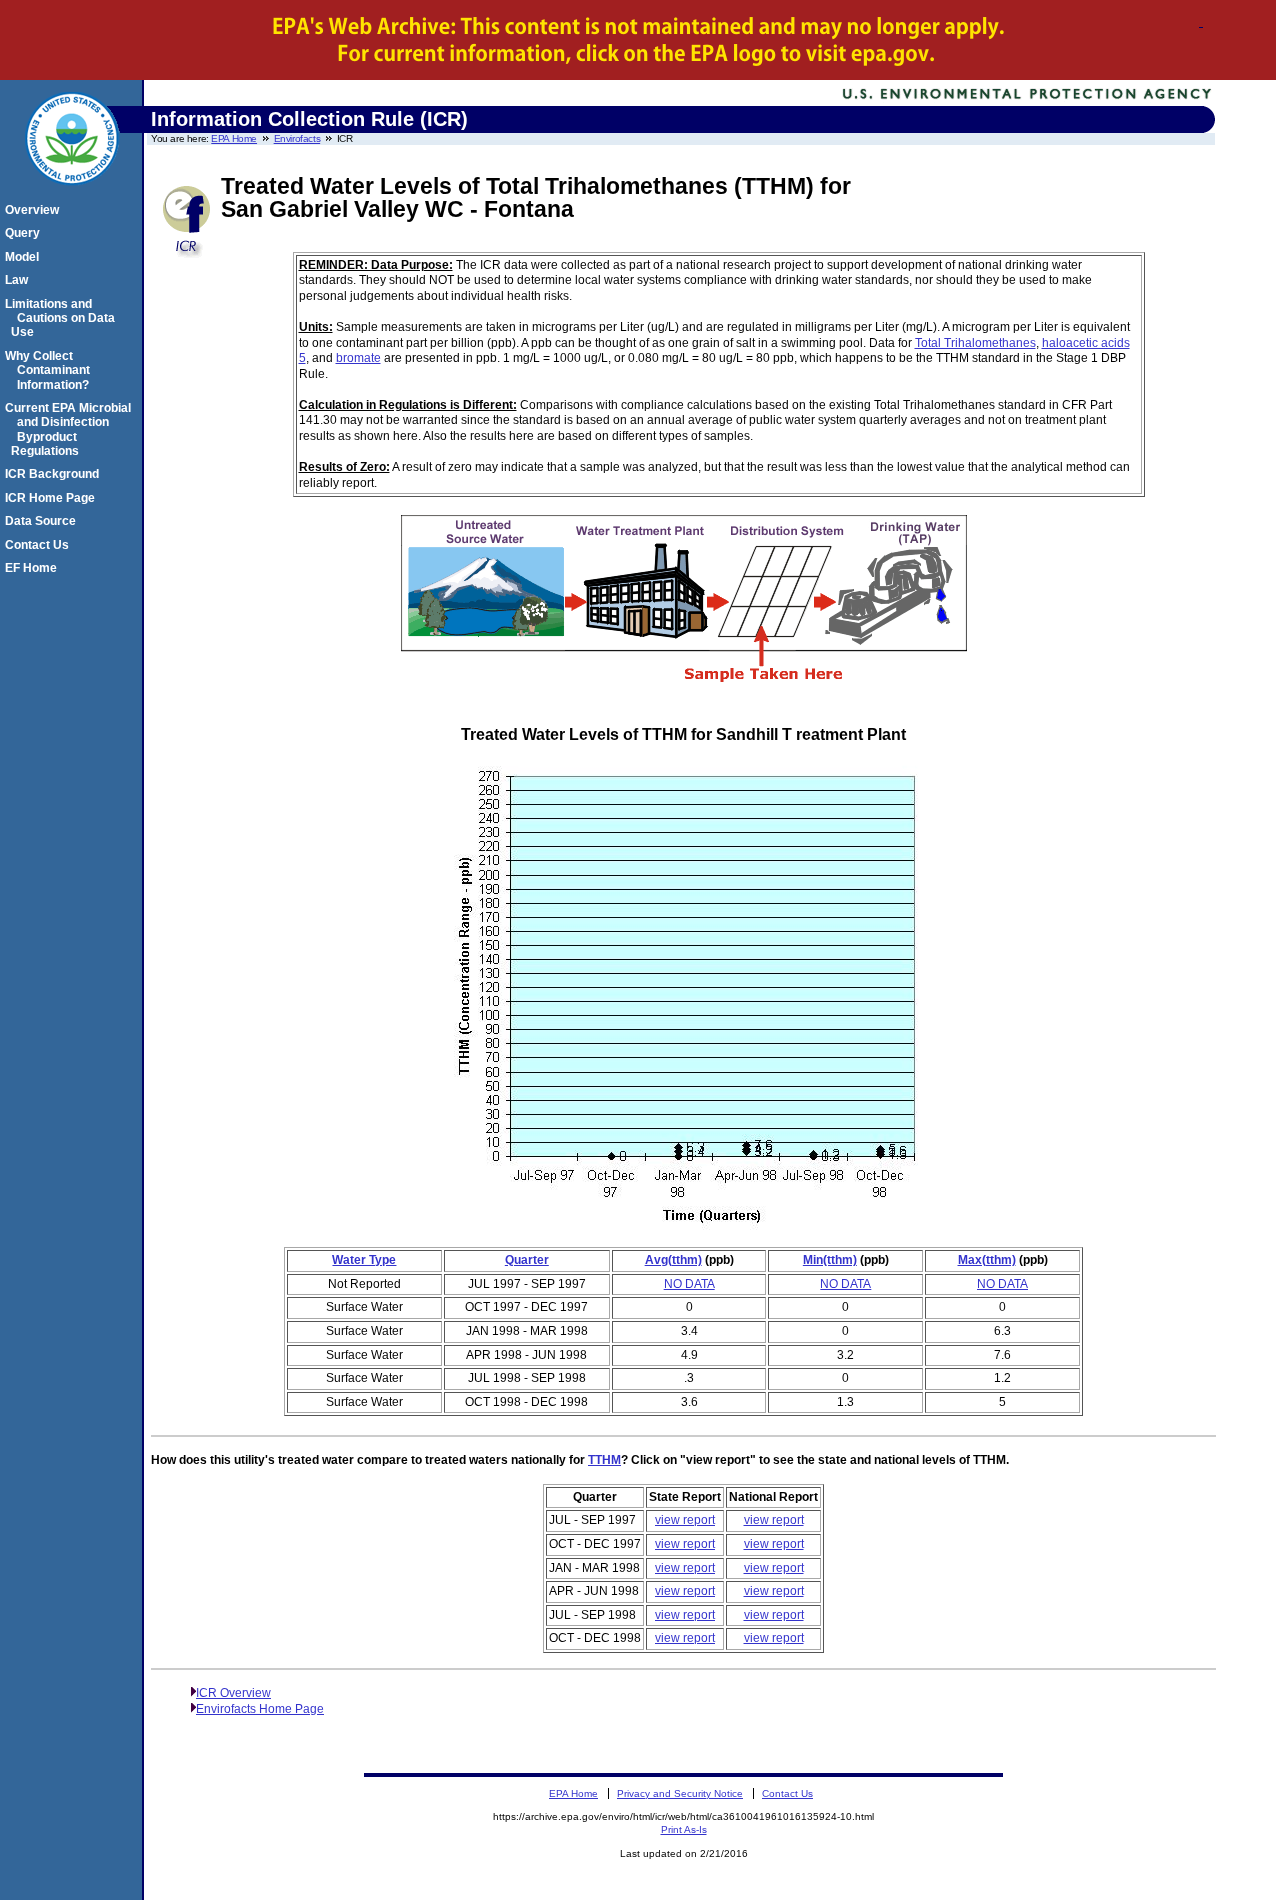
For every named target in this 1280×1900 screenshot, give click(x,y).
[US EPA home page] (72, 196)
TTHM (604, 1460)
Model (25, 257)
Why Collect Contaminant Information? (50, 370)
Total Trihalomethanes (975, 343)
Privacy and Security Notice (680, 1793)
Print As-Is (684, 1829)
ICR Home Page (53, 498)
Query (25, 233)
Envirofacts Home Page (260, 1709)
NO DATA (689, 1284)
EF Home (34, 568)
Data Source (43, 521)
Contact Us (40, 545)
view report (685, 1520)
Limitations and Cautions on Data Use (63, 318)
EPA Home (234, 138)
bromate (358, 358)
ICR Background (55, 474)
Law (19, 280)
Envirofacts (297, 138)
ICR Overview (233, 1693)
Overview (35, 210)
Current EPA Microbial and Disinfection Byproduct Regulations (71, 429)
